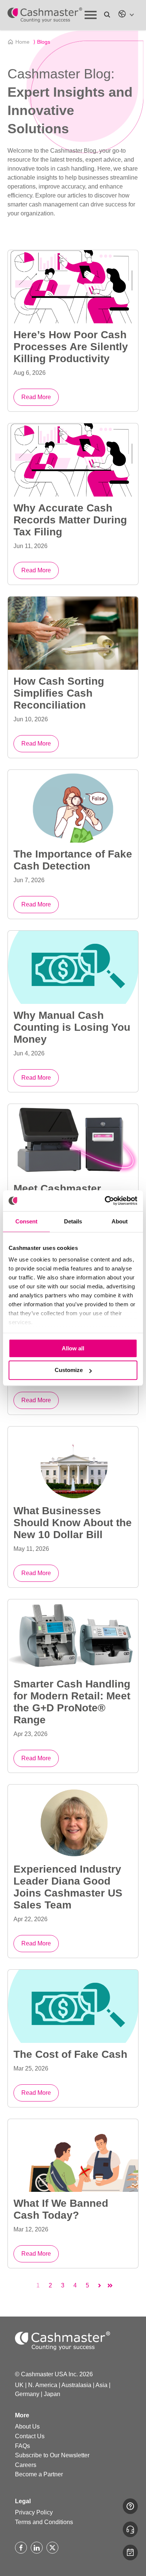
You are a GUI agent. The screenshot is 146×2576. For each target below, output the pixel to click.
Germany (27, 2394)
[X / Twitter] (52, 2548)
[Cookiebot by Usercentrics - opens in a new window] (105, 1201)
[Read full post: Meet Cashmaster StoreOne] (73, 1141)
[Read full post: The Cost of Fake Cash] (73, 2006)
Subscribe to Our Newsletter (52, 2455)
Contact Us (30, 2436)
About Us (27, 2426)
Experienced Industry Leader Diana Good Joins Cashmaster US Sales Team (68, 1887)
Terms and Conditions (44, 2522)
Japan (52, 2394)
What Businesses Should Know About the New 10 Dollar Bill (73, 1523)
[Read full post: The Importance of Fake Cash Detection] (73, 806)
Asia (101, 2385)
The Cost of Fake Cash (70, 2054)
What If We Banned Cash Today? (61, 2209)
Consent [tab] (26, 1221)
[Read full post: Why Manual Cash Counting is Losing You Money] (73, 967)
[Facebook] (21, 2548)
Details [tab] (73, 1221)
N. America (43, 2385)
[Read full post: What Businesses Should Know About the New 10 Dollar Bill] (73, 1463)
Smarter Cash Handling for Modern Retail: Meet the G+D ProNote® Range (72, 1702)
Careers (26, 2465)
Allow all (73, 1348)
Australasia (76, 2385)
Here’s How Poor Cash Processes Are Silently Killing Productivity (71, 347)
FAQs (22, 2446)
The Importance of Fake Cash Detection (73, 860)
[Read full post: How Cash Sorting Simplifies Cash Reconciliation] (73, 633)
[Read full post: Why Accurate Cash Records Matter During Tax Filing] (73, 460)
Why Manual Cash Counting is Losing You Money (72, 1027)
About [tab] (120, 1221)
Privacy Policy (34, 2512)
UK (19, 2385)
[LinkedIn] (37, 2548)
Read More (36, 397)
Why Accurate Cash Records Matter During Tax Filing (70, 520)
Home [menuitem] (22, 42)
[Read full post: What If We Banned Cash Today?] (73, 2156)
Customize (69, 1370)
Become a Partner (39, 2474)
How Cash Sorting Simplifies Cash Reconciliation (59, 693)
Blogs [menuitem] (42, 42)
